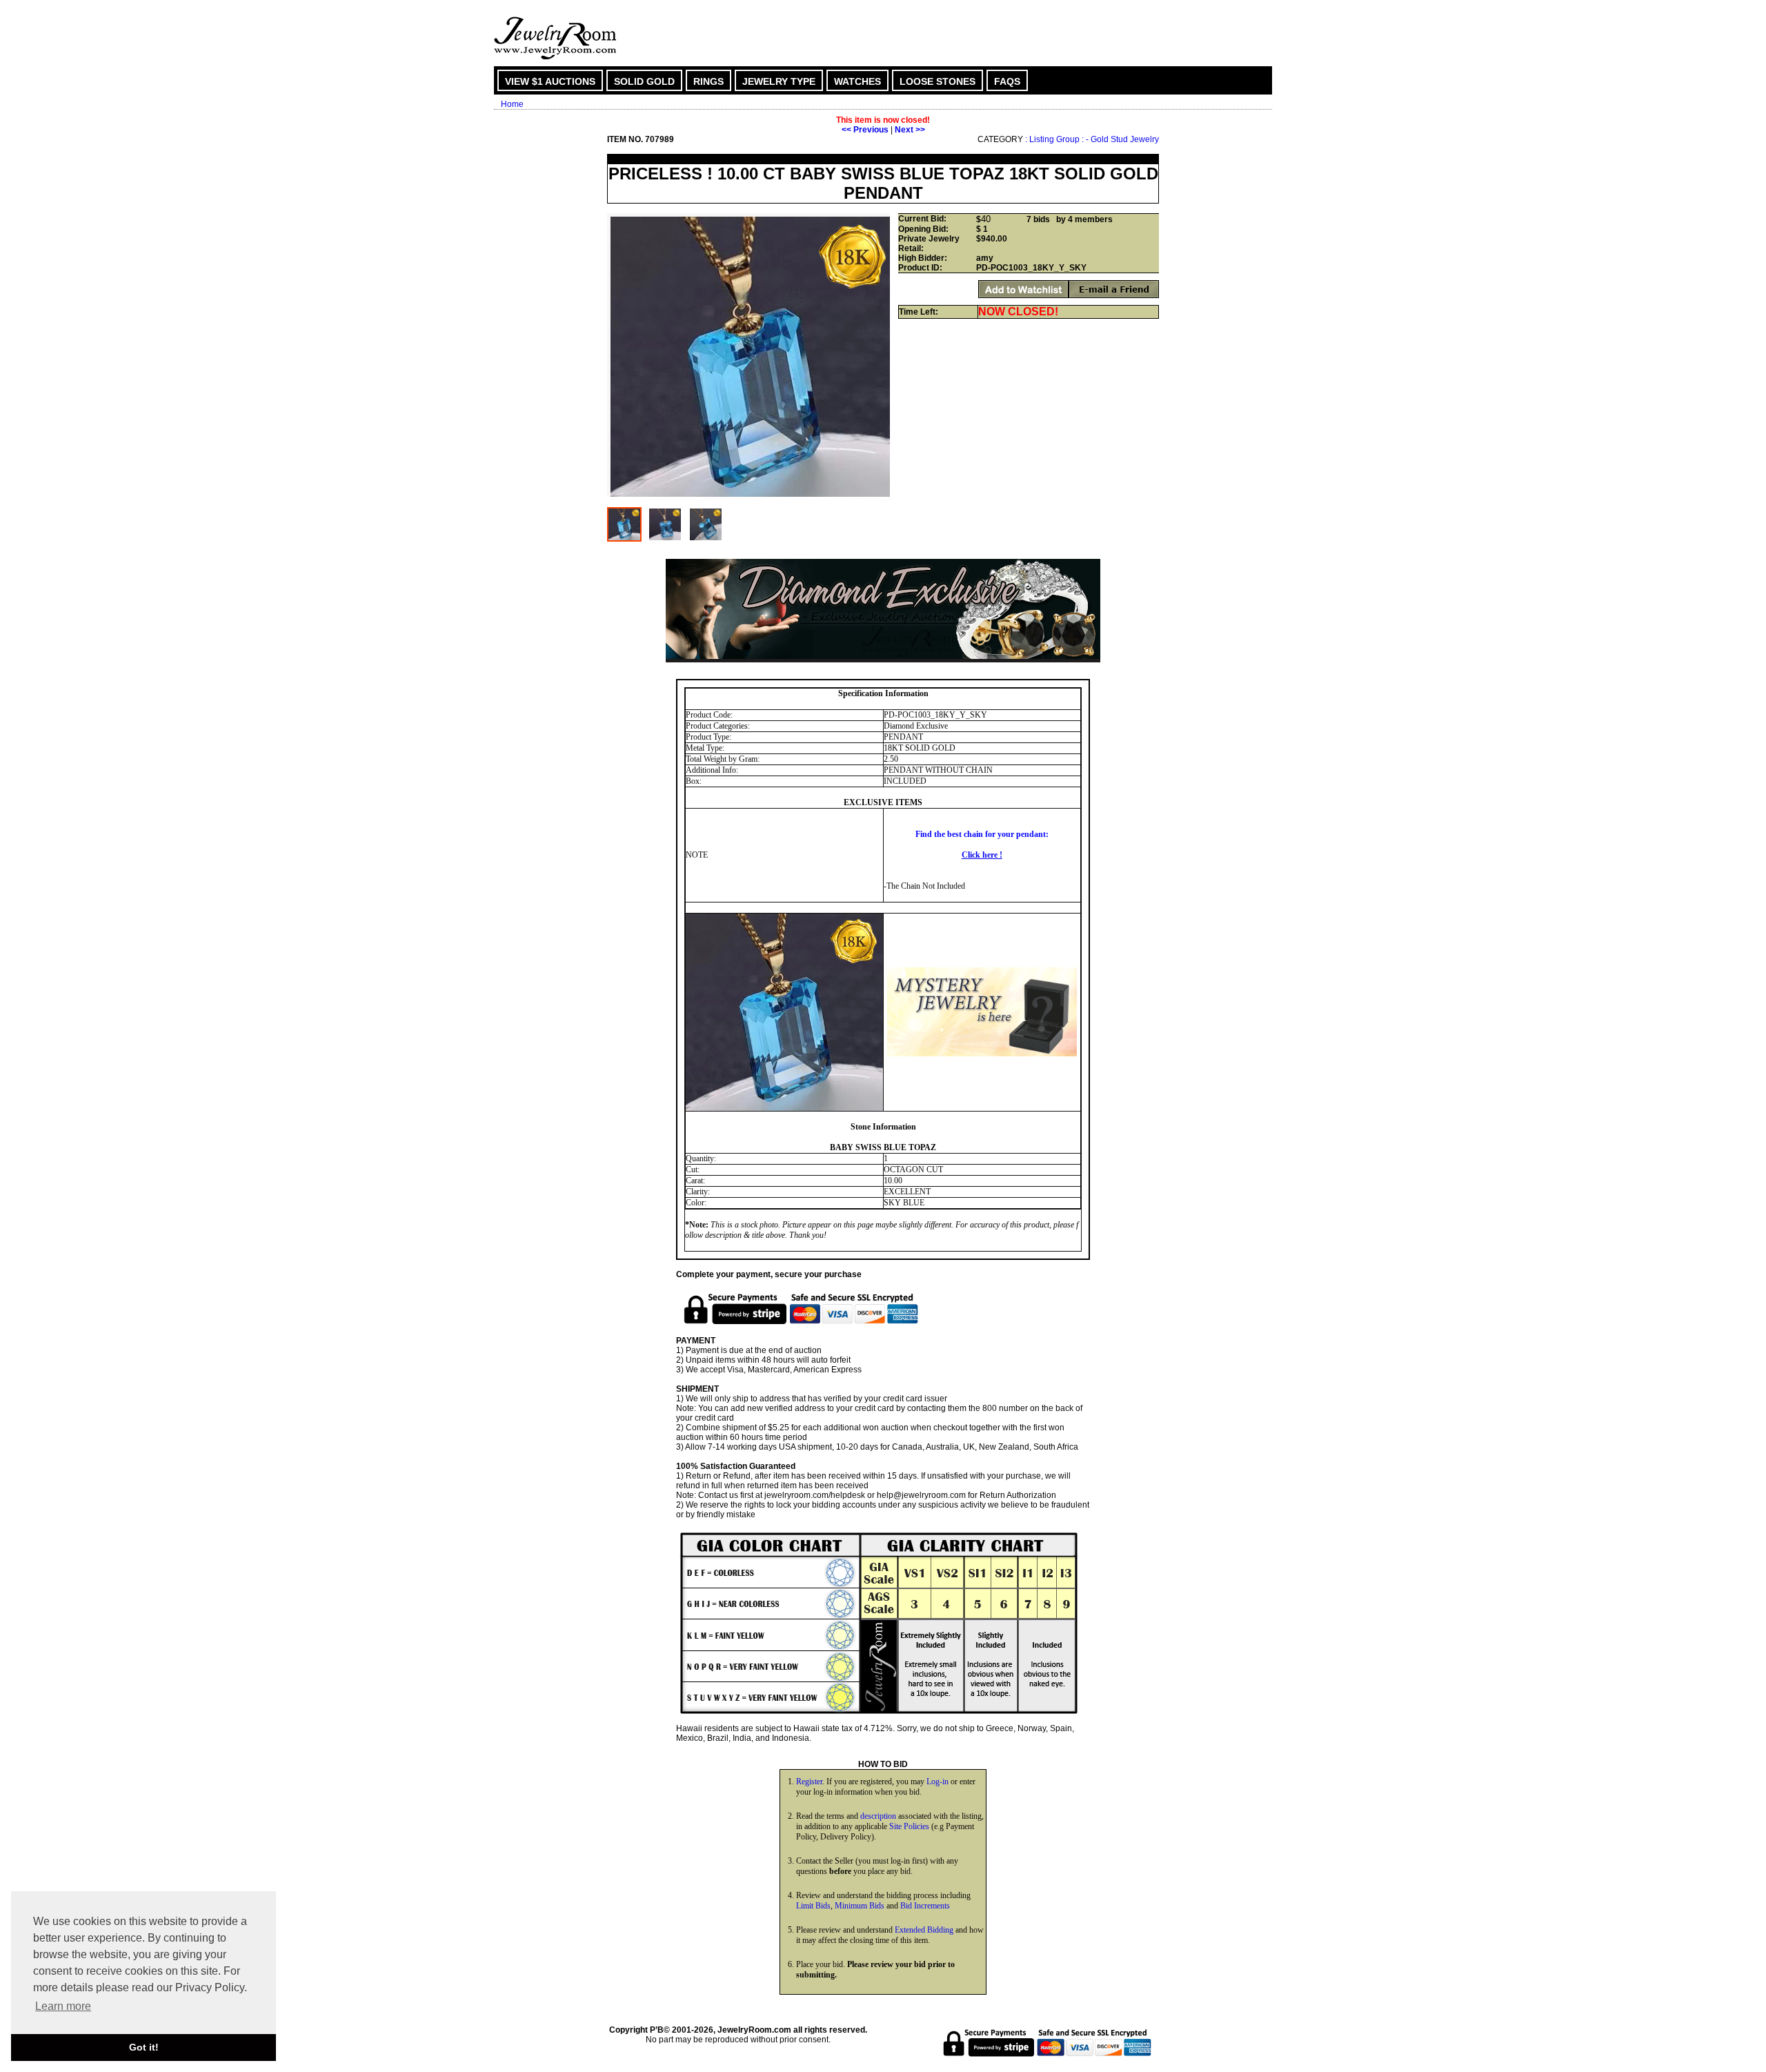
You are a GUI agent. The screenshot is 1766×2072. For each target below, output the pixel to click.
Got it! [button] (144, 2047)
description (878, 1816)
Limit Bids (813, 1906)
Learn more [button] (63, 2006)
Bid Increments (925, 1906)
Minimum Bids (860, 1906)
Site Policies (909, 1826)
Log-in (937, 1782)
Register (809, 1782)
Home (512, 104)
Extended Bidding (924, 1930)
